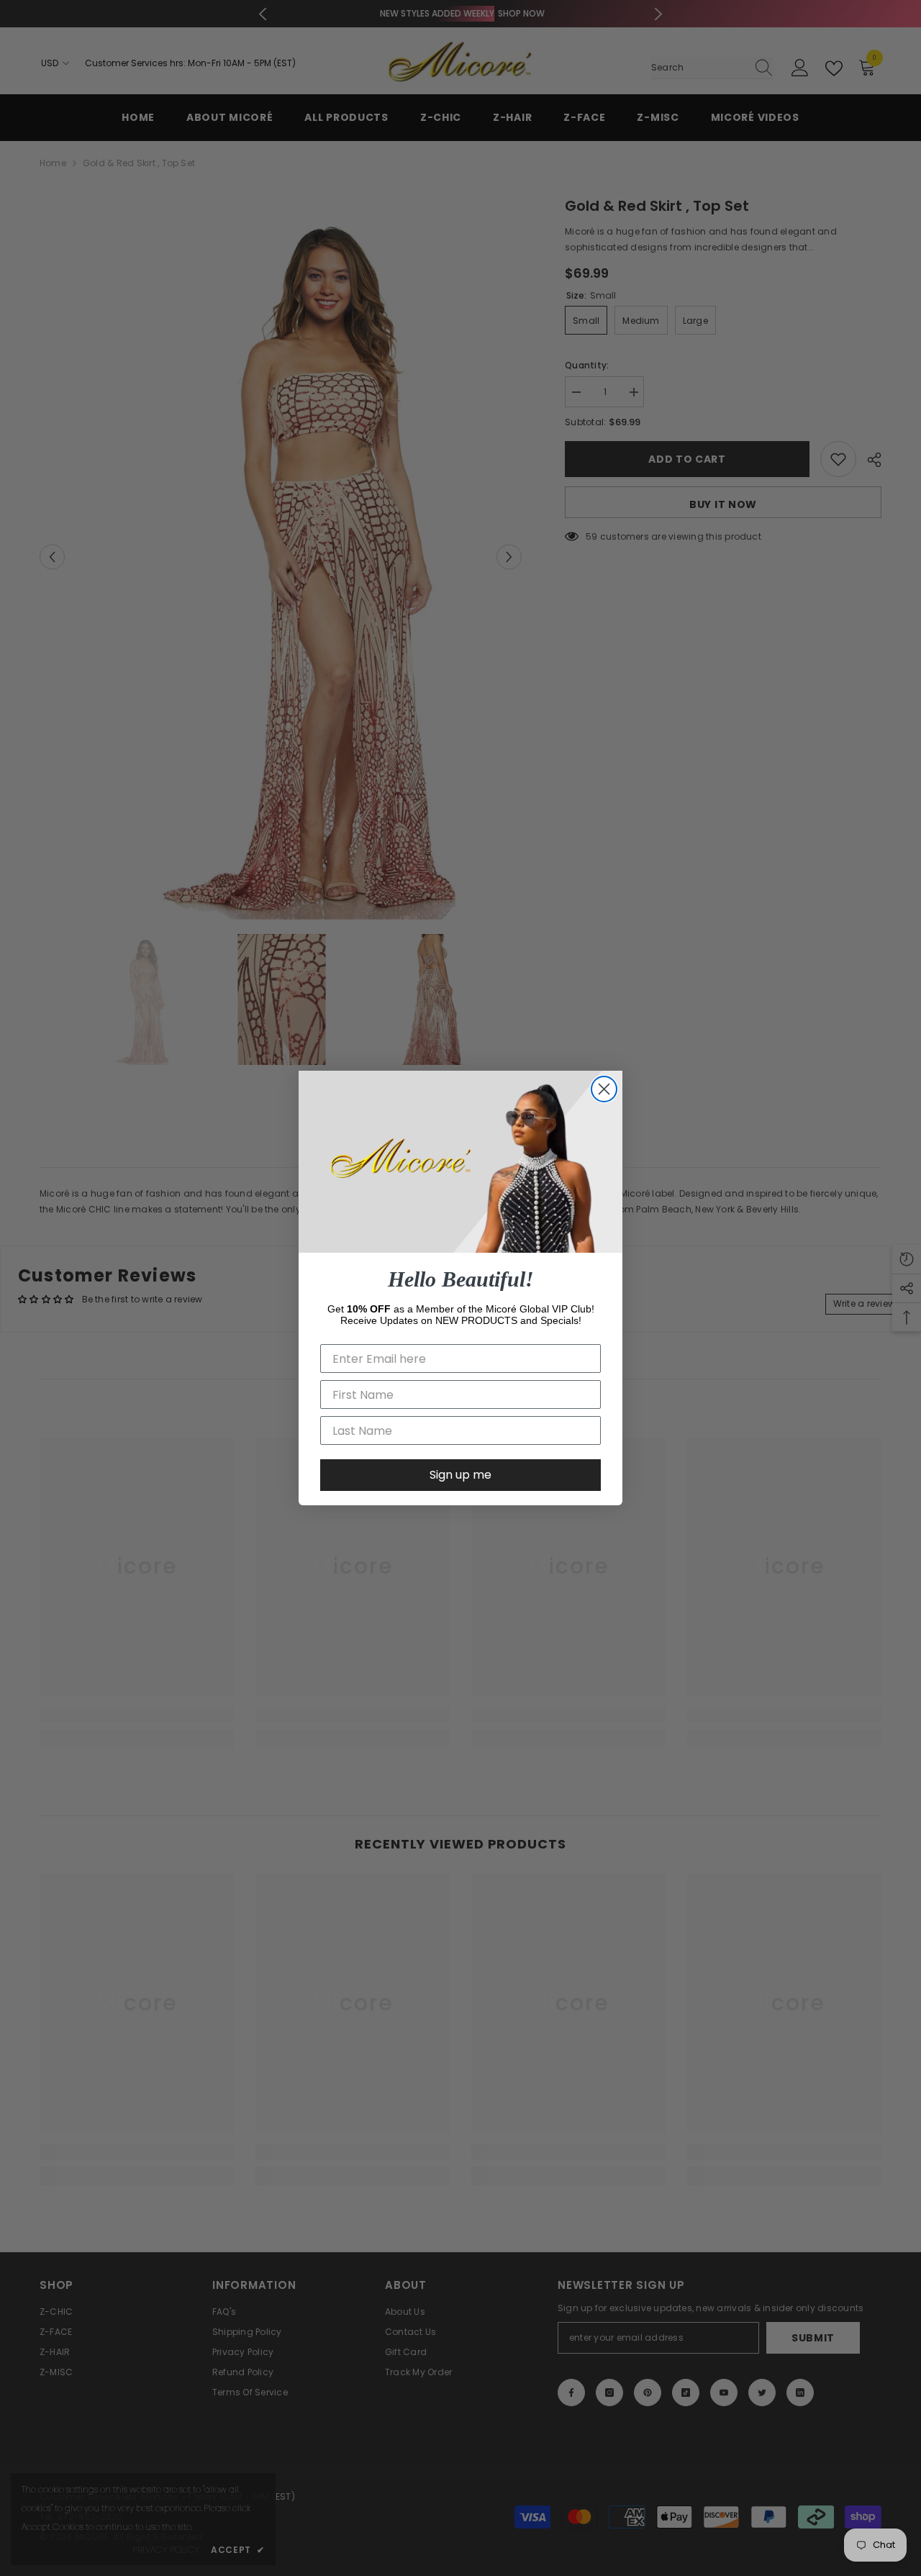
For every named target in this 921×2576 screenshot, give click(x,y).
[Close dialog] (604, 1089)
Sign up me (460, 1475)
